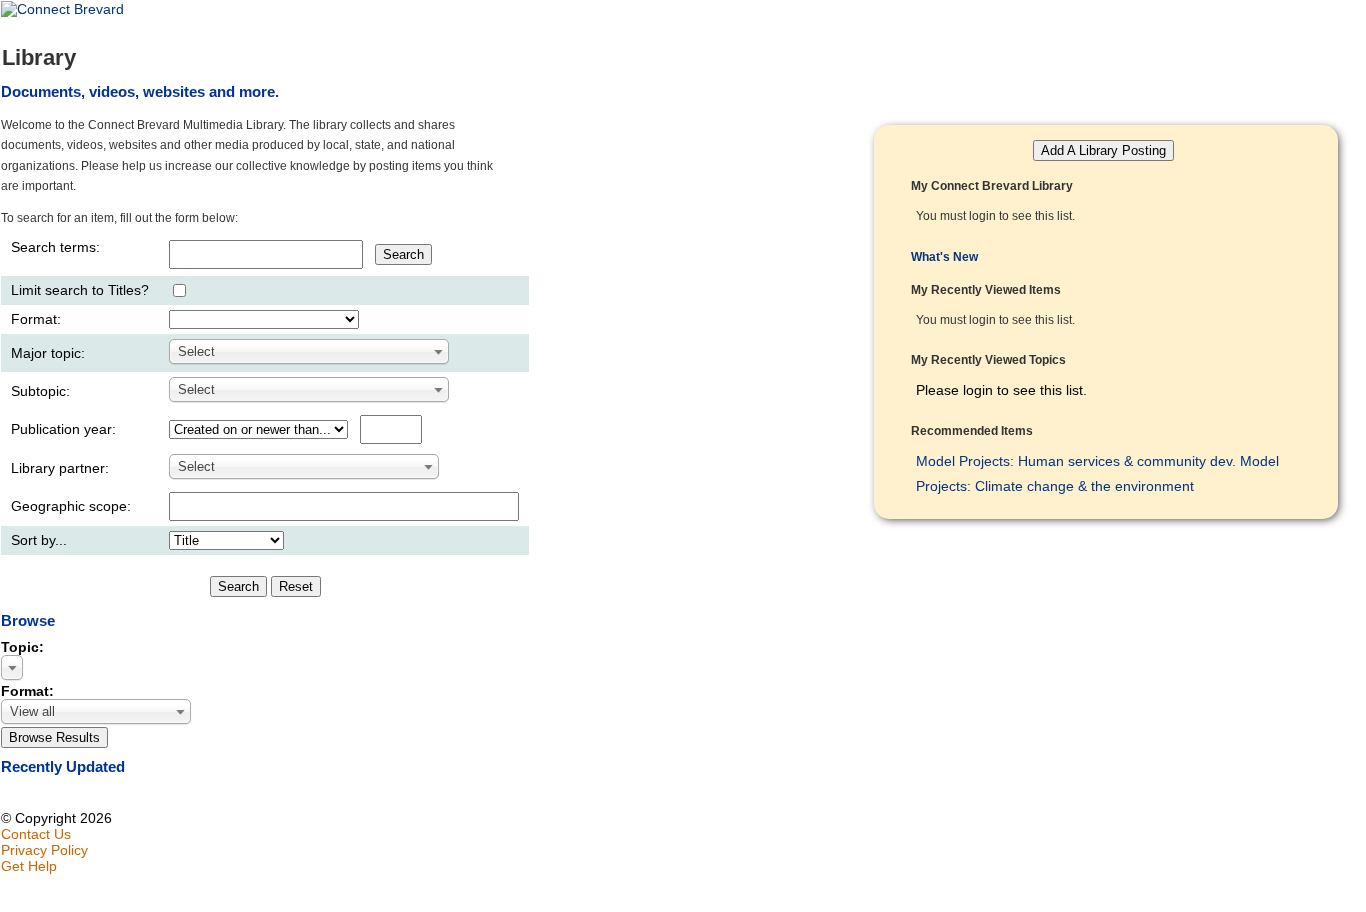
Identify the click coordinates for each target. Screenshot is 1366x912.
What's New (944, 257)
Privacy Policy (44, 850)
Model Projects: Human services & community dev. (1076, 461)
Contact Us (36, 834)
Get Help (29, 866)
